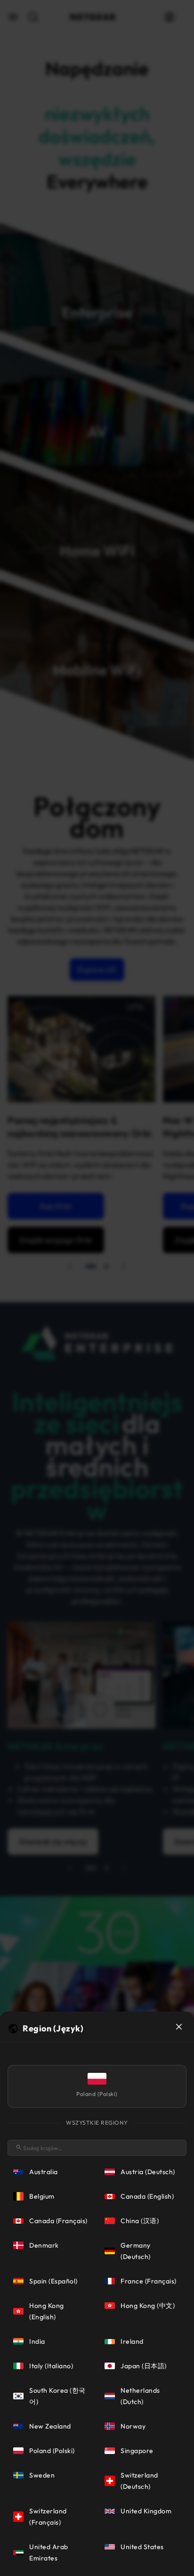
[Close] (179, 2027)
